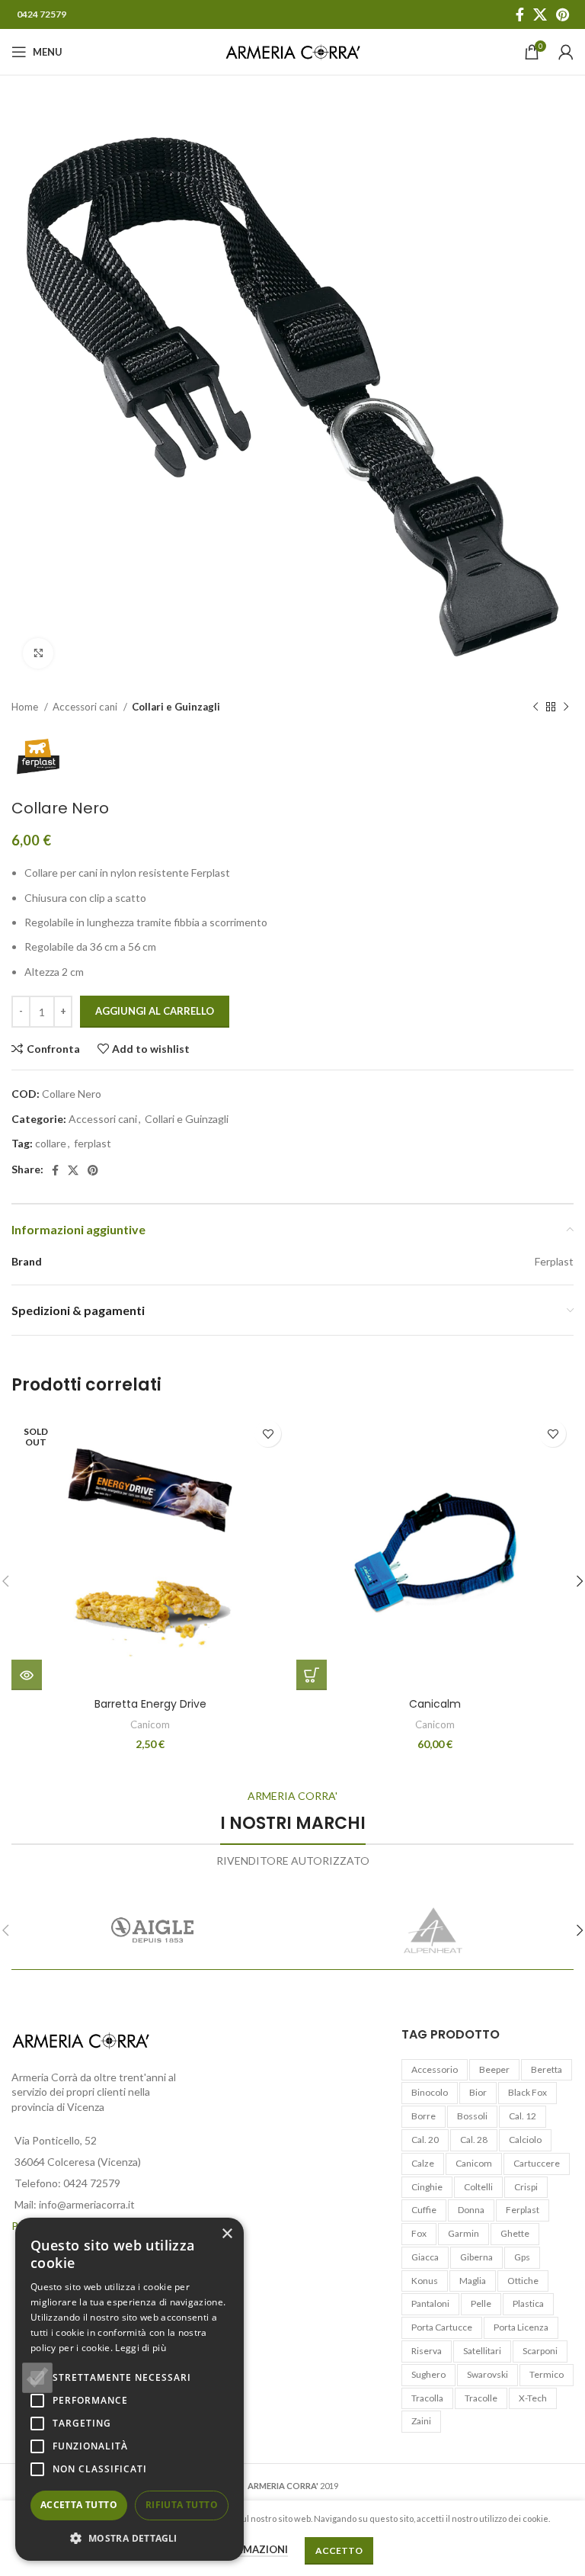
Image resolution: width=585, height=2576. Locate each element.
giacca (425, 2257)
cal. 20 (425, 2140)
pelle (481, 2303)
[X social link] (540, 14)
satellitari (482, 2351)
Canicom (150, 1724)
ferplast (93, 1143)
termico (547, 2374)
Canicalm (435, 1704)
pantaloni (430, 2303)
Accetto (339, 2550)
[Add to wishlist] (268, 1434)
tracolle (481, 2398)
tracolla (427, 2398)
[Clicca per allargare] (38, 653)
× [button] (227, 2234)
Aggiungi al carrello (155, 1011)
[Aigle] (152, 1930)
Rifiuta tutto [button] (182, 2505)
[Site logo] (293, 51)
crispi (526, 2187)
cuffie (424, 2210)
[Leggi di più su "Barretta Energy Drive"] (27, 1675)
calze (423, 2163)
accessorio (435, 2069)
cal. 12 (523, 2116)
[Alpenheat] (433, 1930)
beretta (547, 2069)
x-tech (533, 2398)
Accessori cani (86, 707)
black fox (527, 2092)
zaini (421, 2421)
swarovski (487, 2374)
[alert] (129, 2389)
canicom (474, 2163)
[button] (129, 2538)
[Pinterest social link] (563, 14)
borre (424, 2116)
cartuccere (537, 2163)
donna (471, 2210)
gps (522, 2257)
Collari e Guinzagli (176, 707)
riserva (427, 2351)
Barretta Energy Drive (150, 1704)
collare (51, 1143)
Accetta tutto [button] (79, 2505)
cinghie (427, 2187)
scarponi (540, 2351)
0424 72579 (42, 14)
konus (425, 2281)
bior (478, 2092)
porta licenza (521, 2327)
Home (26, 707)
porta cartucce (442, 2327)
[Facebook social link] (520, 14)
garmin (464, 2233)
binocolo (430, 2092)
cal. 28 (474, 2140)
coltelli (478, 2187)
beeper (494, 2069)
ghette (515, 2233)
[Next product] (566, 707)
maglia (473, 2281)
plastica (528, 2303)
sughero (428, 2374)
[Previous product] (535, 707)
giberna (476, 2257)
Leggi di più (141, 2348)
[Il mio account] (566, 52)
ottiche (523, 2281)
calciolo (525, 2140)
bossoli (472, 2116)
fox (419, 2233)
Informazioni (250, 2549)
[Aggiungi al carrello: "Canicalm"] (312, 1675)
